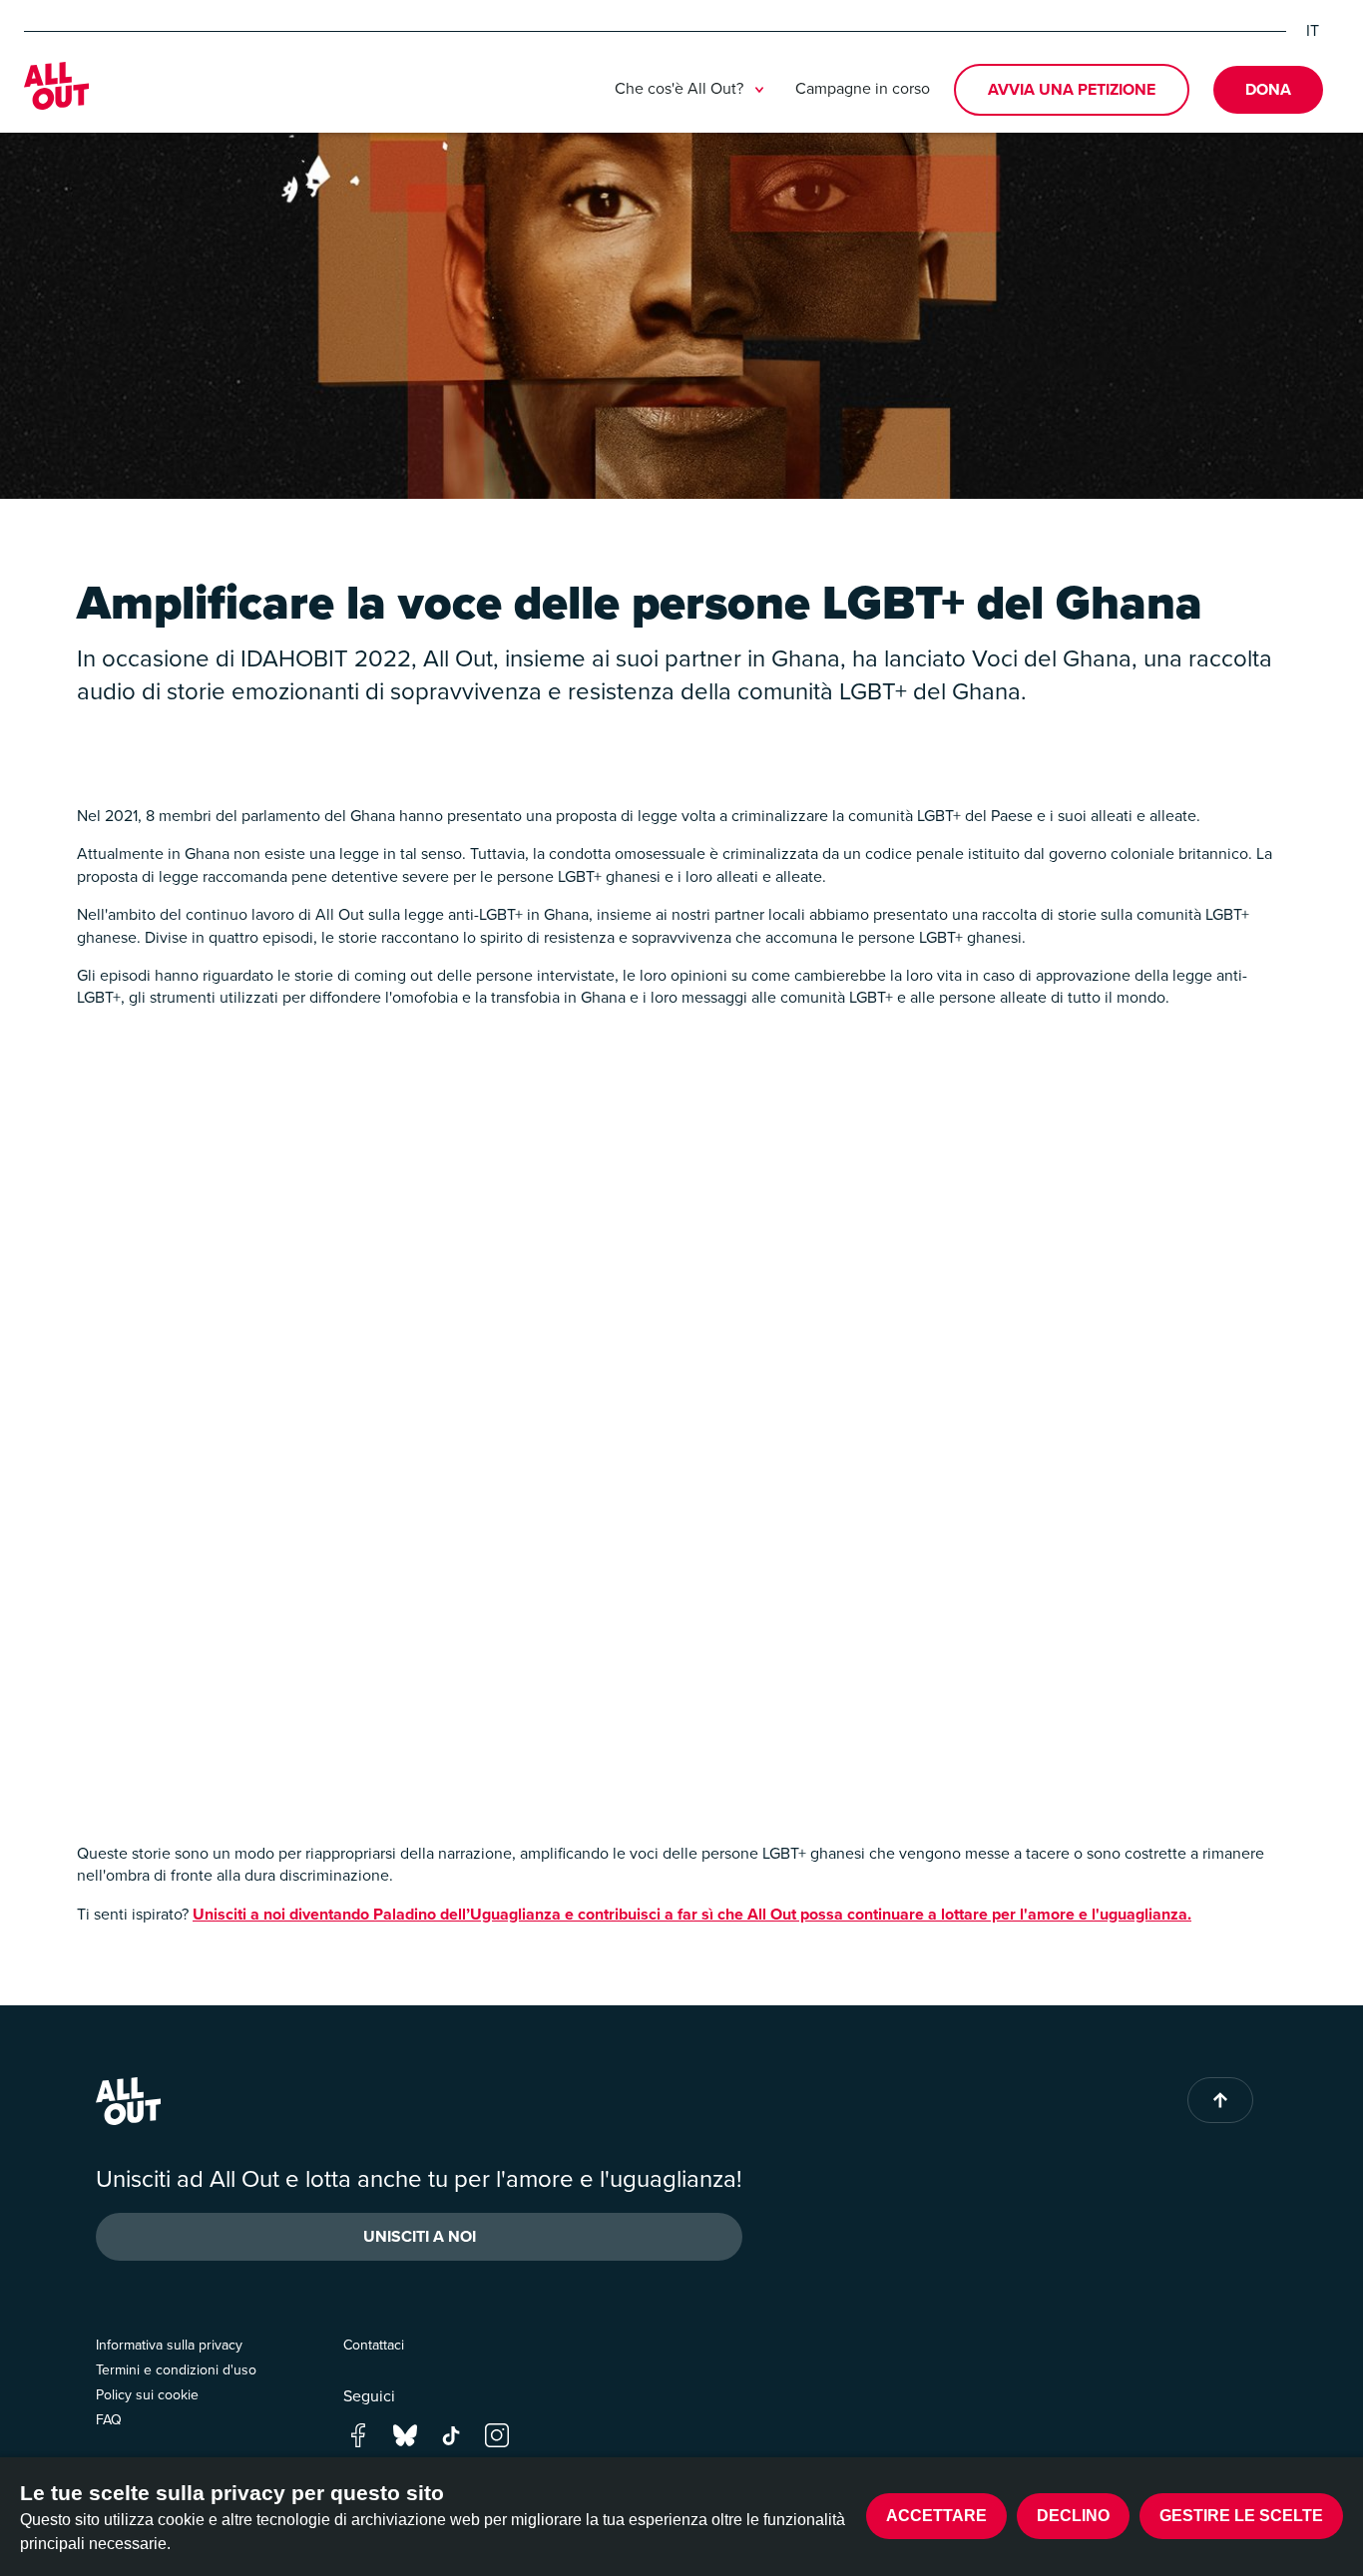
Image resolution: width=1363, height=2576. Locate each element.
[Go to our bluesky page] (405, 2434)
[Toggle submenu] (759, 90)
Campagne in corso (863, 88)
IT (1313, 31)
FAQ (109, 2420)
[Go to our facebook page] (358, 2434)
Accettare (936, 2516)
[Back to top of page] (1220, 2100)
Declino (1073, 2516)
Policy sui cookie (147, 2395)
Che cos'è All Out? (679, 89)
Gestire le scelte (1241, 2516)
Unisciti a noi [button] (420, 2236)
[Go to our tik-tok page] (451, 2434)
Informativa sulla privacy (169, 2345)
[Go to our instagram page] (497, 2434)
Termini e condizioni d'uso (176, 2370)
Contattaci (374, 2345)
